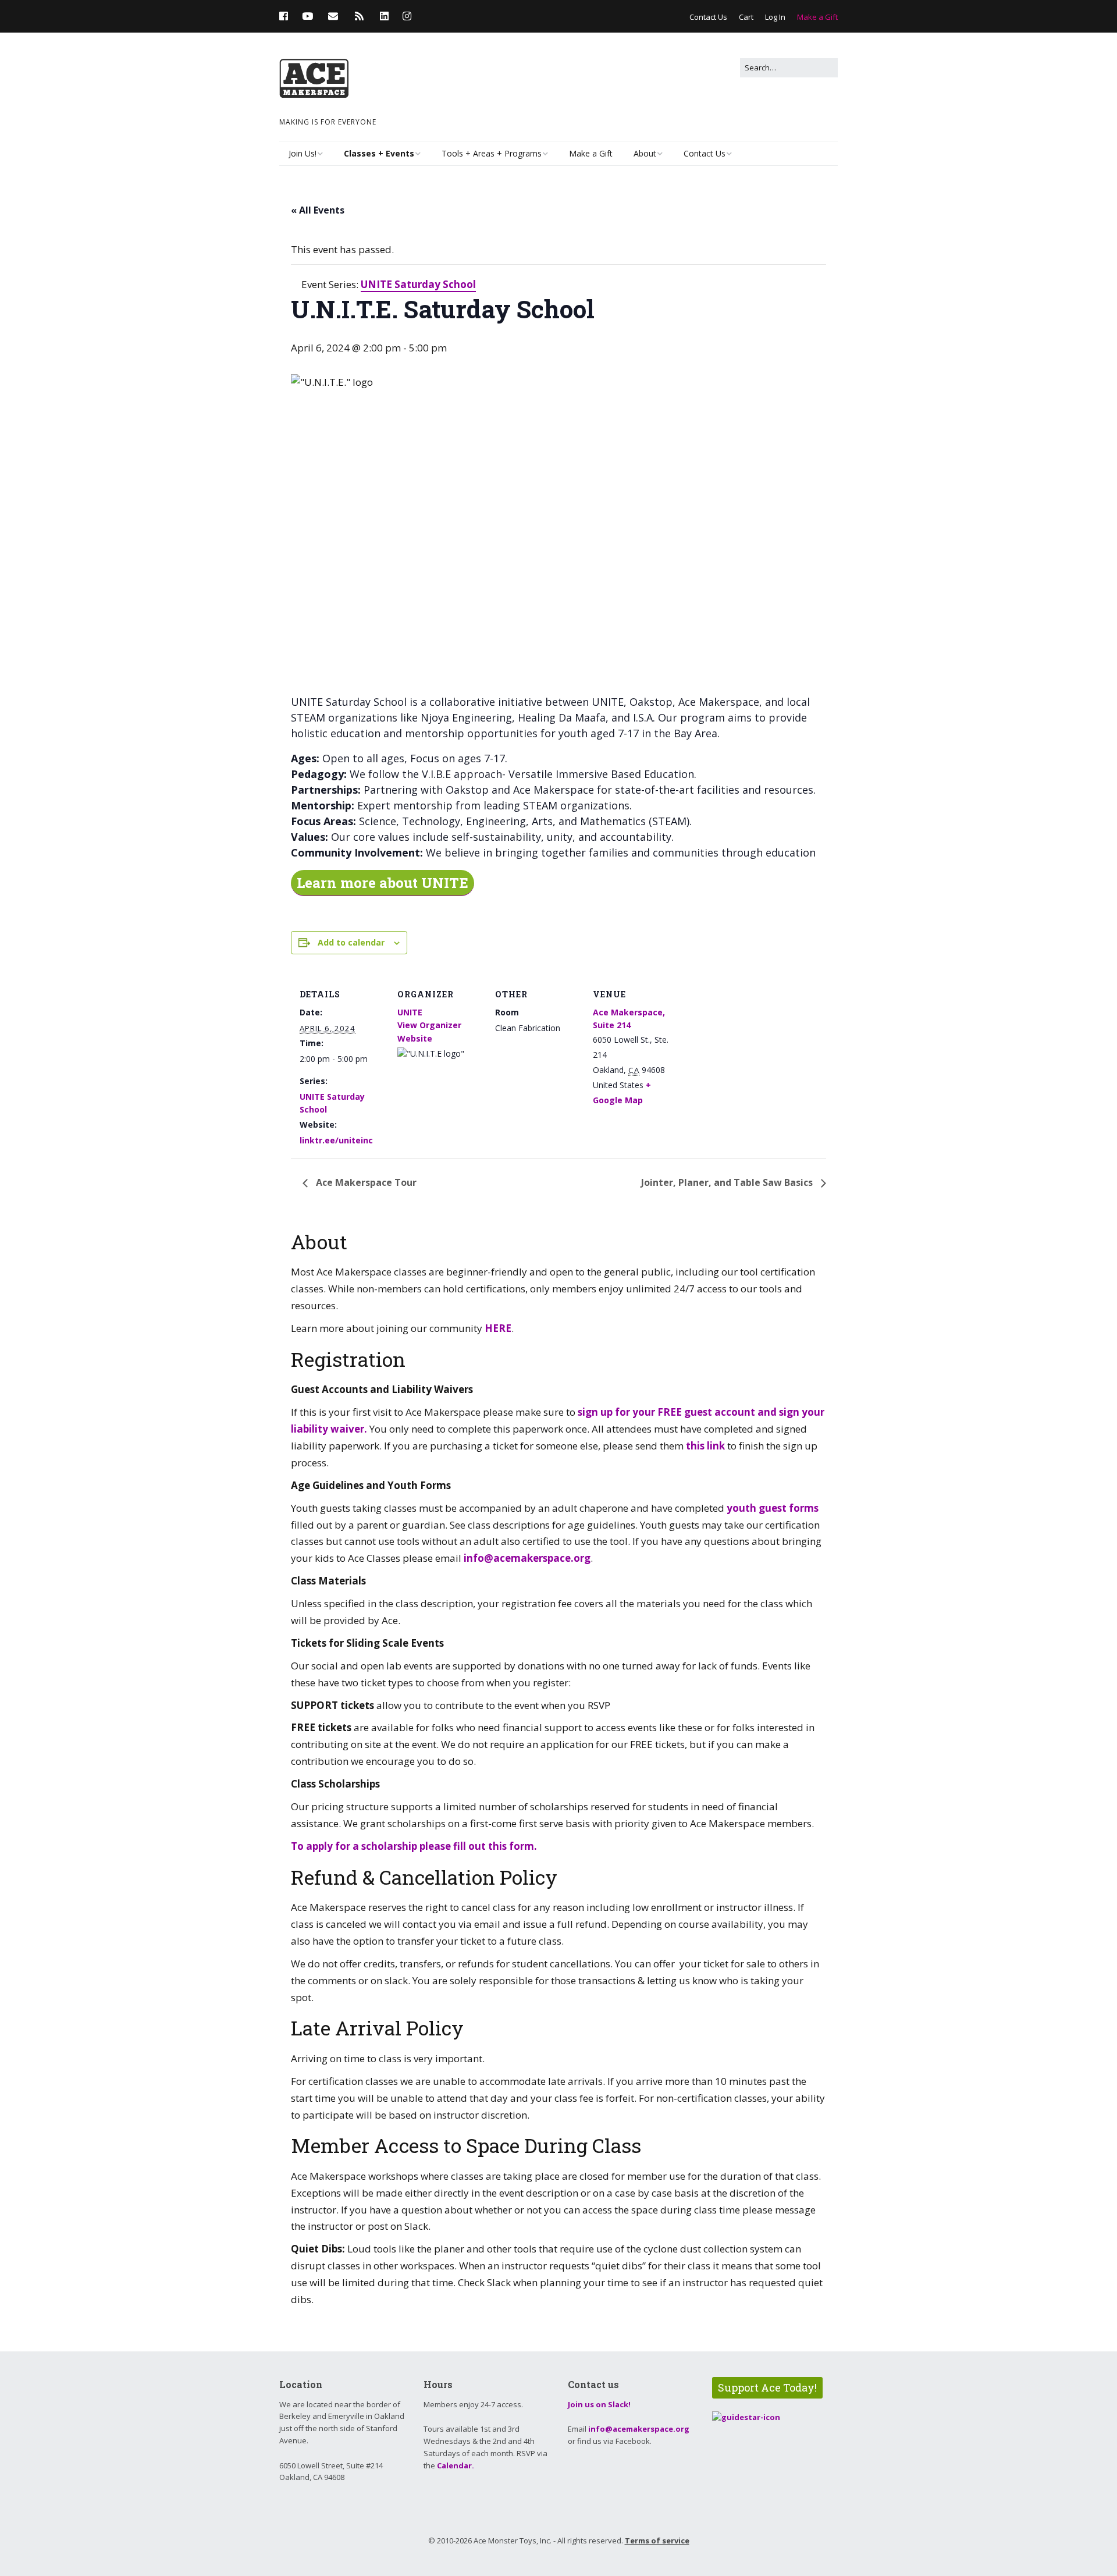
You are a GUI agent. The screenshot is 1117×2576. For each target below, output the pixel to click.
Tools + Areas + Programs (492, 153)
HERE (498, 1328)
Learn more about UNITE (383, 883)
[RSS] (359, 16)
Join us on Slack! (599, 2404)
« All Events (318, 210)
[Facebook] (287, 16)
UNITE (410, 1012)
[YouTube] (307, 16)
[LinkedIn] (384, 16)
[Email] (333, 16)
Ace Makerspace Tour (365, 1182)
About (645, 153)
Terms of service (657, 2541)
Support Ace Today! (767, 2387)
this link (705, 1446)
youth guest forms (771, 1508)
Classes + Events (379, 153)
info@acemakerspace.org (527, 1558)
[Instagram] (407, 16)
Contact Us (708, 17)
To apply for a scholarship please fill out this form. (415, 1846)
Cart (746, 17)
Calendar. (456, 2465)
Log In (775, 17)
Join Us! (303, 153)
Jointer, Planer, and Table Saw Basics (728, 1182)
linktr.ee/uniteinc (336, 1140)
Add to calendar (351, 942)
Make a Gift (817, 17)
